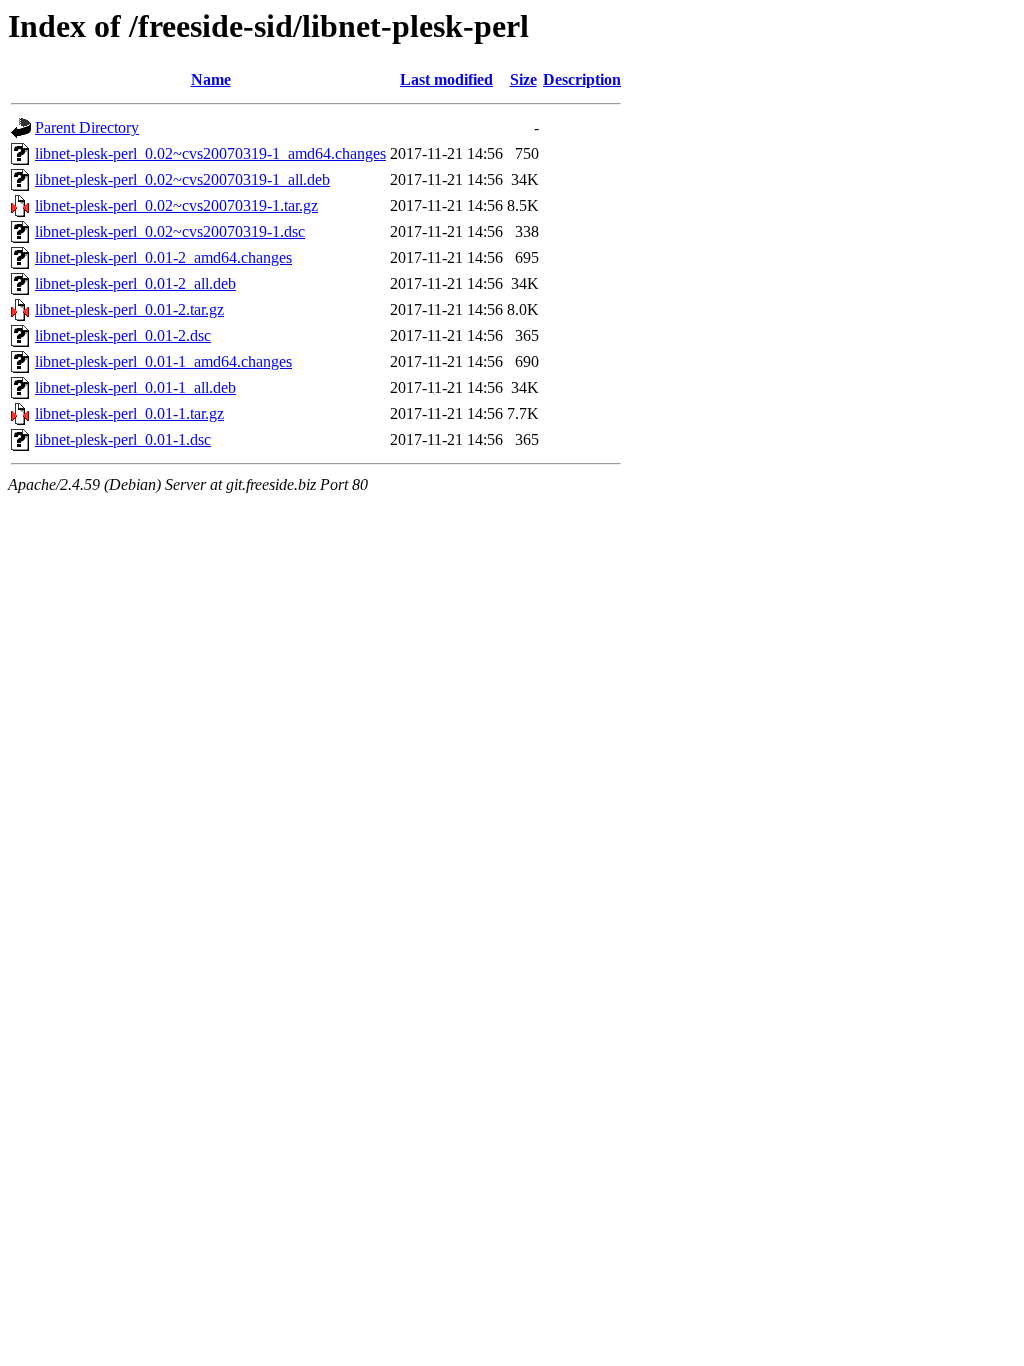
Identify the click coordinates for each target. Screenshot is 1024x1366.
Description (582, 79)
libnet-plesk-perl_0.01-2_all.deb (135, 283)
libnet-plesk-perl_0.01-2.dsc (123, 335)
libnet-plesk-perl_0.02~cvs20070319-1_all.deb (182, 179)
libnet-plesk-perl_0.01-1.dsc (123, 439)
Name (211, 79)
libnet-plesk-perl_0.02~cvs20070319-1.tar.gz (176, 205)
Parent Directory (87, 127)
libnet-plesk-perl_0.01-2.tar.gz (129, 309)
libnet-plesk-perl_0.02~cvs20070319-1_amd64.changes (210, 153)
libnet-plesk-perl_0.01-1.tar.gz (129, 413)
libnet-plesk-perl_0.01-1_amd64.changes (163, 361)
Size (523, 79)
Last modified (446, 79)
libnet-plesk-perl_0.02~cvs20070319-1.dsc (170, 231)
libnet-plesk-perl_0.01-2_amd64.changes (163, 257)
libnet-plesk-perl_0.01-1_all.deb (135, 387)
